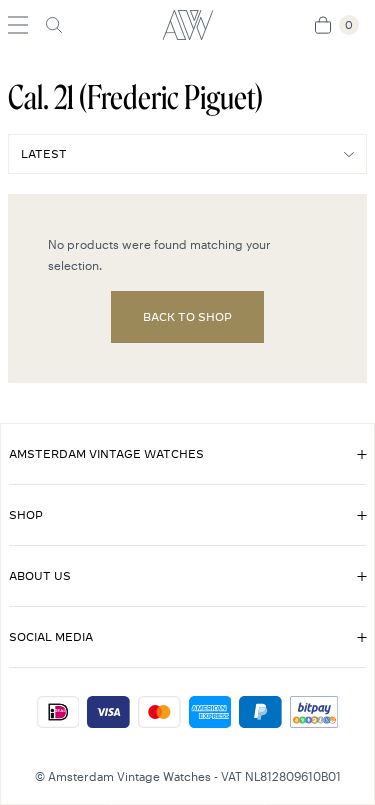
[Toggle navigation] (18, 25)
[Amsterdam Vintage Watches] (187, 25)
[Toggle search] (54, 25)
